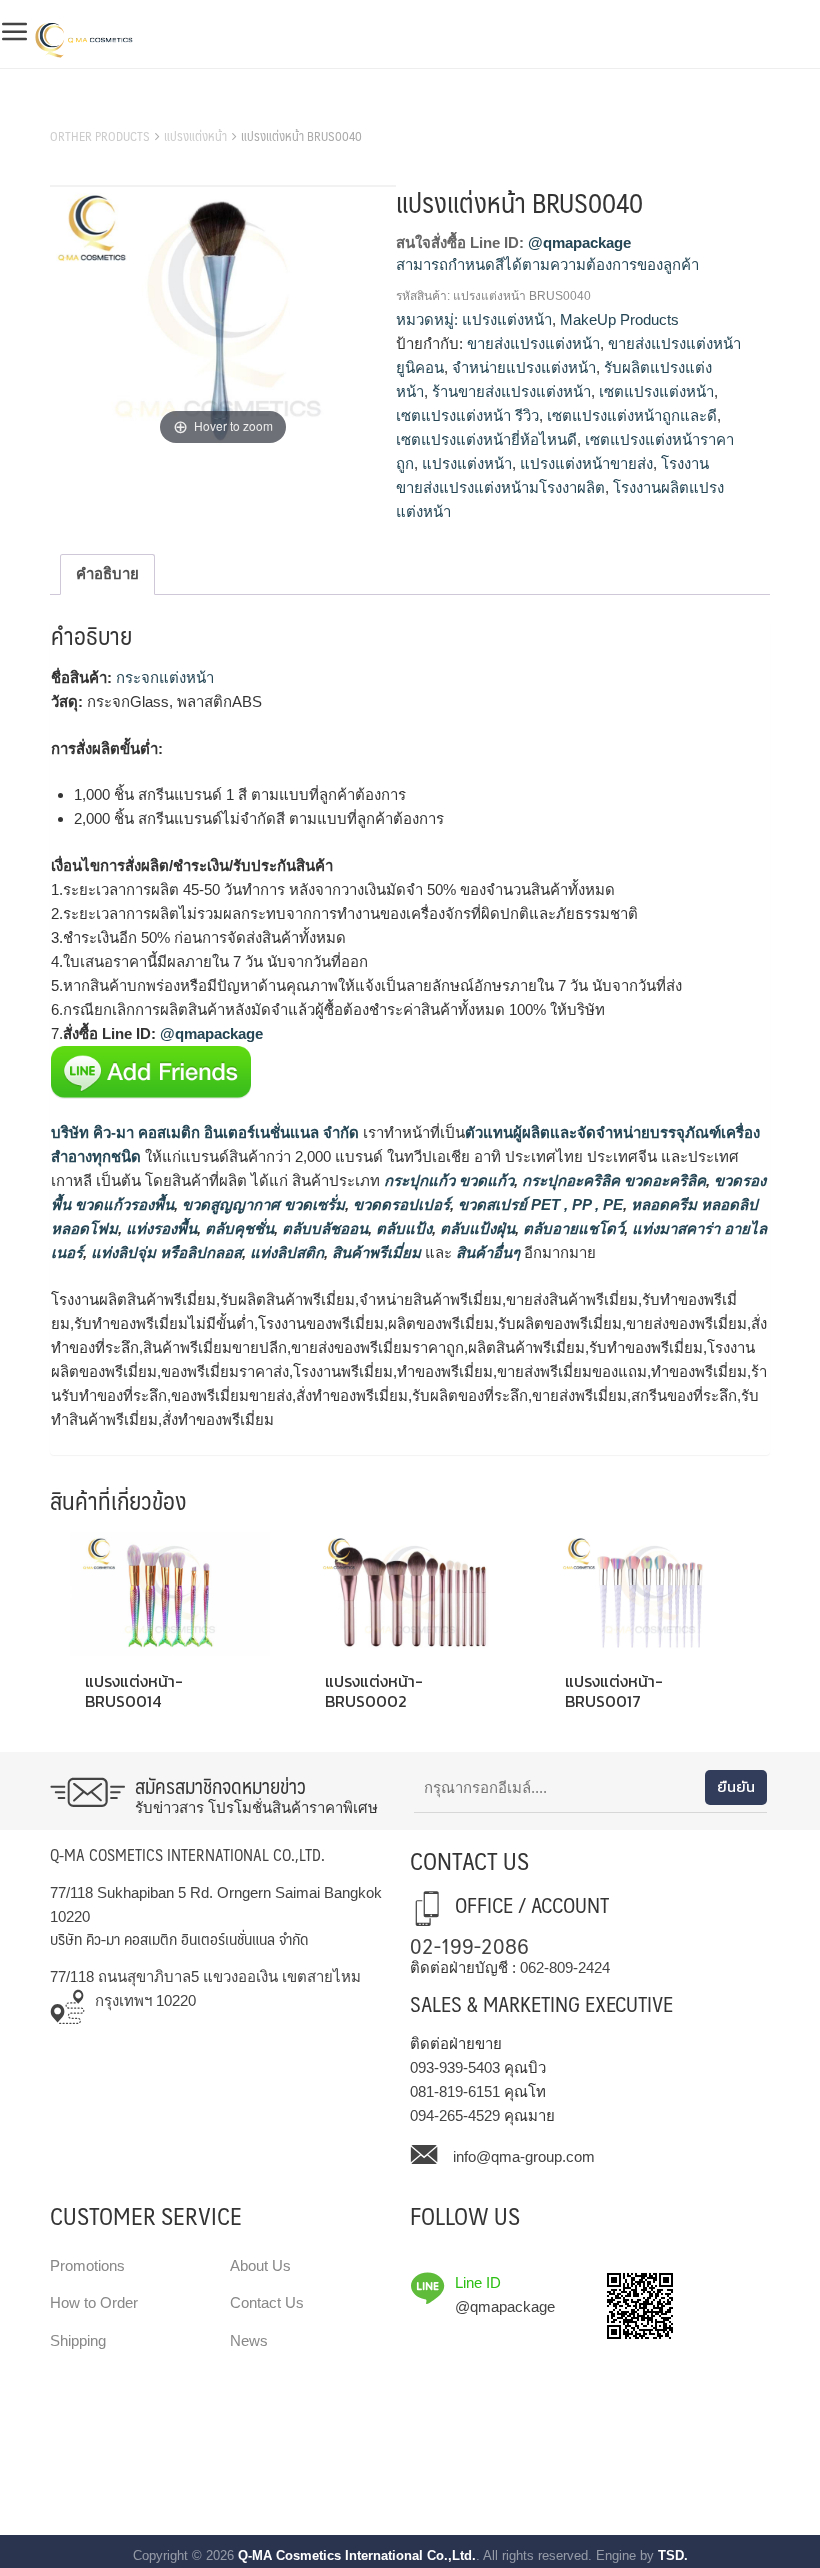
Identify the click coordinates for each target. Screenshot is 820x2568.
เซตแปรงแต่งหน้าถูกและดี (632, 415)
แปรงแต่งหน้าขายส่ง (586, 463)
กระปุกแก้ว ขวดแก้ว (447, 1180)
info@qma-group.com (524, 2156)
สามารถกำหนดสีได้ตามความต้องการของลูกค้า (547, 264)
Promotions (87, 2265)
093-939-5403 (455, 2067)
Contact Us (267, 2302)
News (249, 2340)
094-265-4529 (455, 2115)
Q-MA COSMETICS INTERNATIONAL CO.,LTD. (187, 1854)
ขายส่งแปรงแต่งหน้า (533, 343)
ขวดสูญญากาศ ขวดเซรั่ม (261, 1204)
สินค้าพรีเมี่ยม (376, 1252)
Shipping (78, 2340)
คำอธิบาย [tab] (107, 573)
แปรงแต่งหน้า (195, 136)
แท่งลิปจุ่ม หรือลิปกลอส (164, 1252)
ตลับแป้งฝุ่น (475, 1228)
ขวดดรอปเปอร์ (399, 1204)
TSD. (673, 2555)
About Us (260, 2265)
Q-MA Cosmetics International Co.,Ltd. (357, 2555)
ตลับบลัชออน (323, 1228)
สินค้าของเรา (94, 111)
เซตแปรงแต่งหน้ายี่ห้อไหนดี (486, 439)
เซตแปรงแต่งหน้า (656, 391)
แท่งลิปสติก (285, 1252)
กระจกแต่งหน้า (165, 677)
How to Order (94, 2302)
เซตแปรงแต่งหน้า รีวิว (467, 415)
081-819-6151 (455, 2091)
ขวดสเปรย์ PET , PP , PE (538, 1204)
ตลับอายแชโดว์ (571, 1228)
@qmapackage (579, 242)
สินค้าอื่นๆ (488, 1252)
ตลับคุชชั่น (237, 1228)
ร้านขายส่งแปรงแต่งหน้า (511, 391)
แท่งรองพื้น (159, 1228)
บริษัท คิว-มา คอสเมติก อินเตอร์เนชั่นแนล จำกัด (205, 1132)
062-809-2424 (565, 1967)
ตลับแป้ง (402, 1228)
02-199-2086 (469, 1944)
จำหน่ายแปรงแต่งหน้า (524, 367)
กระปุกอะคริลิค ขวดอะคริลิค (612, 1180)
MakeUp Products (619, 319)
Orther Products (100, 136)
